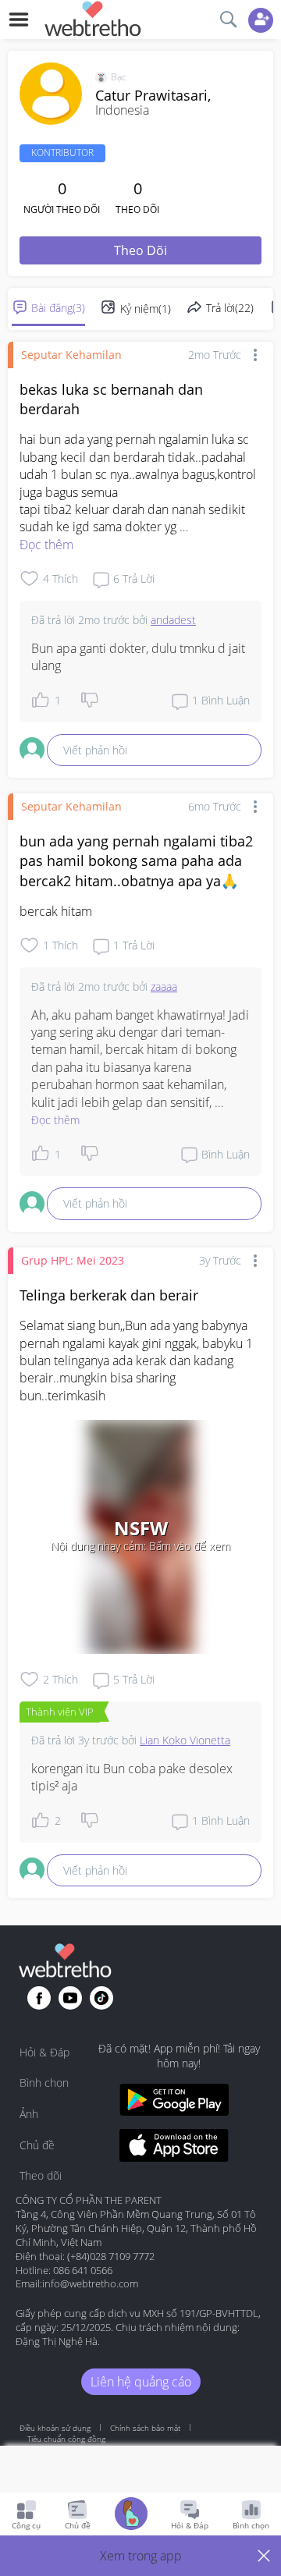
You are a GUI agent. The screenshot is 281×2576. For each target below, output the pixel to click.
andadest (173, 620)
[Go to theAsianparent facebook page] (39, 1998)
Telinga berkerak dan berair (109, 1295)
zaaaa (164, 986)
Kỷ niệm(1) (146, 309)
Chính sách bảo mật (145, 2428)
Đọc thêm (46, 545)
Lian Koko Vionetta (185, 1740)
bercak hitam (56, 911)
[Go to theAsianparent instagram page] (101, 1998)
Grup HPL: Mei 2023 (73, 1260)
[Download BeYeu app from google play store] (174, 2102)
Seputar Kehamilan (71, 355)
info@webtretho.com (90, 2283)
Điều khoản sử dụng (55, 2428)
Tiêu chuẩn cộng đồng (66, 2439)
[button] (140, 2556)
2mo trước (215, 355)
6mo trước (215, 806)
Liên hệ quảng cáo (141, 2382)
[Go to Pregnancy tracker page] (131, 2516)
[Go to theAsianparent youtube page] (70, 1998)
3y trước (220, 1260)
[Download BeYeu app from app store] (174, 2147)
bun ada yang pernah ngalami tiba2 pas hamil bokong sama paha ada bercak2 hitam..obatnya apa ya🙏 (136, 860)
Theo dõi (140, 250)
